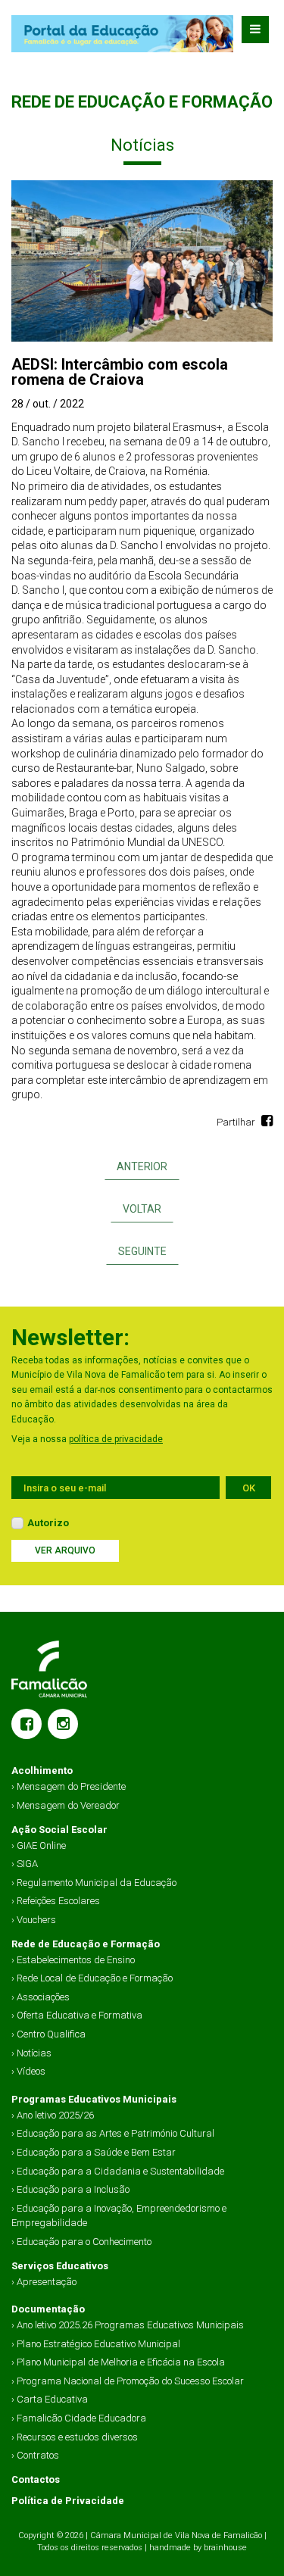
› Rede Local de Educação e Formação (92, 1978)
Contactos (36, 2479)
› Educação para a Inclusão (70, 2189)
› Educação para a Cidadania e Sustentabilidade (118, 2171)
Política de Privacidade (68, 2501)
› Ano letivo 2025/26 (53, 2115)
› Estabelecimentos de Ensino (73, 1960)
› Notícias (31, 2053)
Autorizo (48, 1523)
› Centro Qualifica (48, 2034)
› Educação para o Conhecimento (81, 2242)
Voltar (142, 1209)
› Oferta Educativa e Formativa (77, 2015)
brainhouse (225, 2548)
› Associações (41, 1997)
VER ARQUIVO (65, 1550)
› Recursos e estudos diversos (75, 2437)
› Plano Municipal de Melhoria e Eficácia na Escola (118, 2362)
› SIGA (25, 1864)
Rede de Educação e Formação (86, 1944)
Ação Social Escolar (59, 1830)
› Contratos (35, 2455)
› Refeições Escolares (56, 1901)
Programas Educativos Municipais (94, 2099)
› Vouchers (34, 1920)
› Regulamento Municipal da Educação (94, 1883)
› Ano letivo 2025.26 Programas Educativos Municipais (128, 2325)
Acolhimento (42, 1770)
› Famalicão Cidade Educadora (79, 2418)
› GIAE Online (39, 1845)
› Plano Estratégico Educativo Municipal (96, 2344)
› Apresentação (44, 2282)
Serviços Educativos (60, 2266)
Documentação (48, 2309)
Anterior (142, 1166)
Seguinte (142, 1251)
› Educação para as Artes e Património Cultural (113, 2133)
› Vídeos (28, 2071)
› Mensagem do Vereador (66, 1805)
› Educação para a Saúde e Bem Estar (94, 2152)
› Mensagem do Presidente (69, 1786)
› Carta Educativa (50, 2399)
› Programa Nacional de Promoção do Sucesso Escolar (128, 2381)
